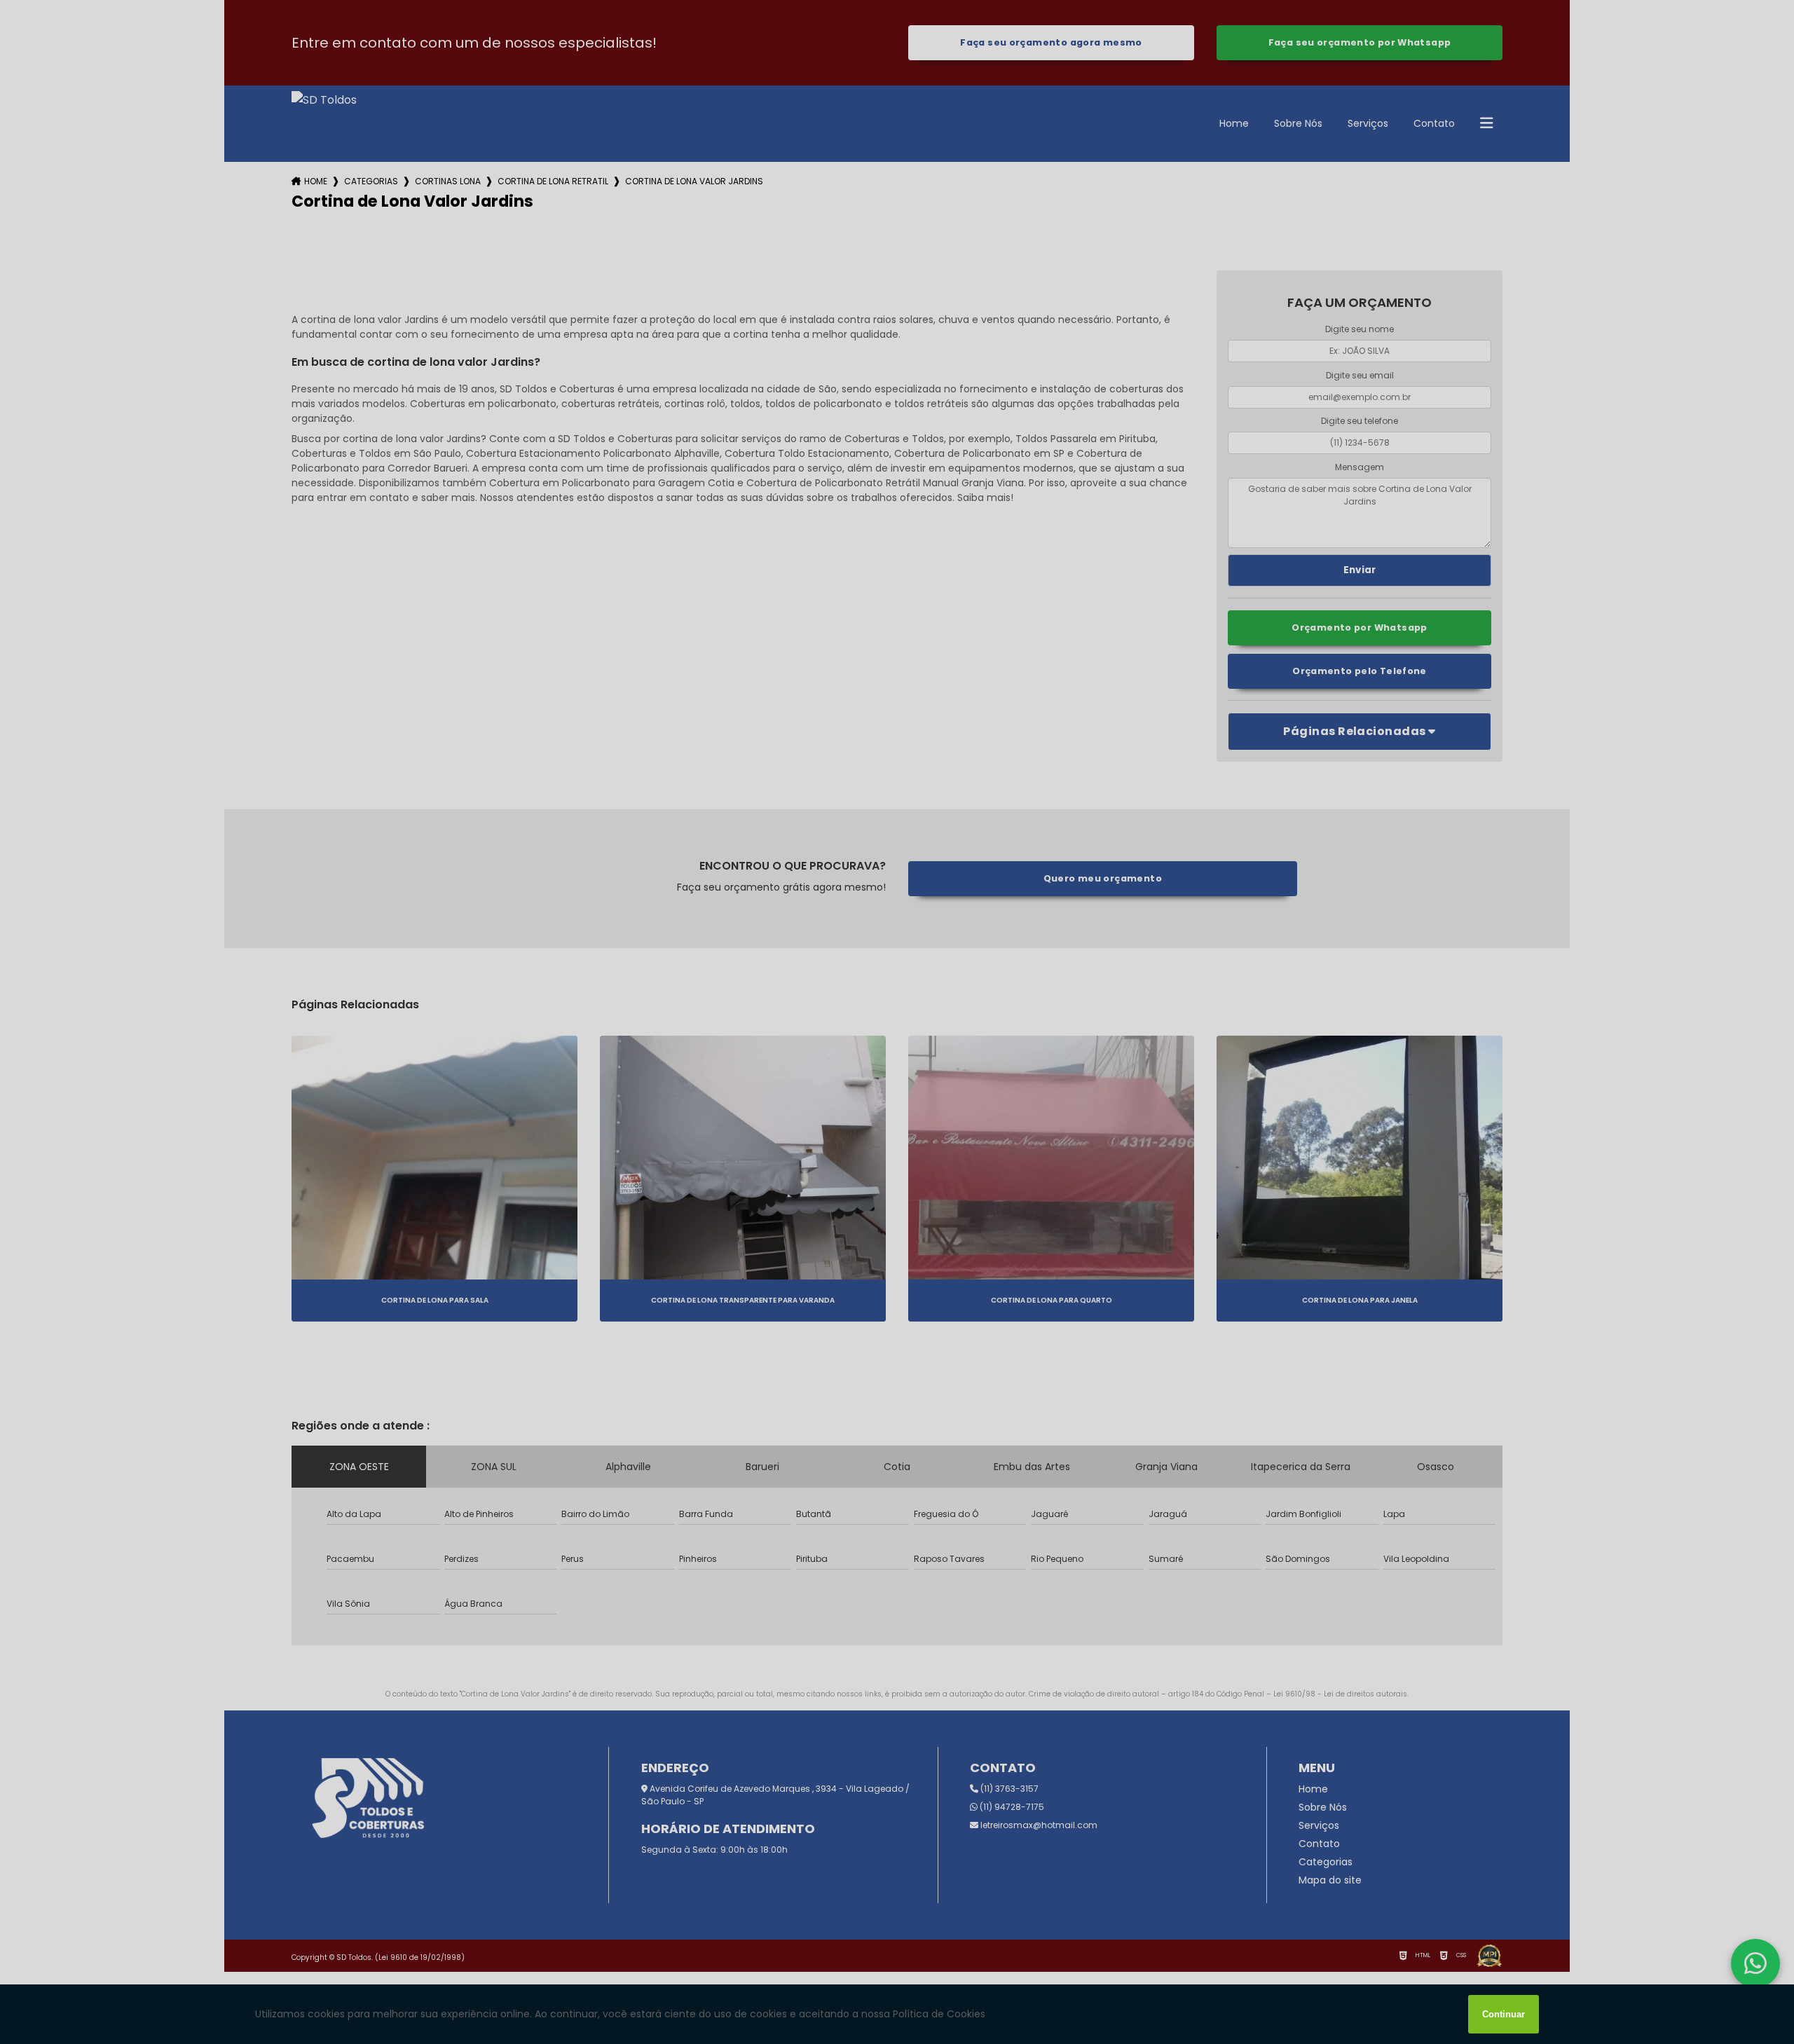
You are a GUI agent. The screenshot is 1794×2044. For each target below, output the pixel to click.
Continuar (1504, 2014)
